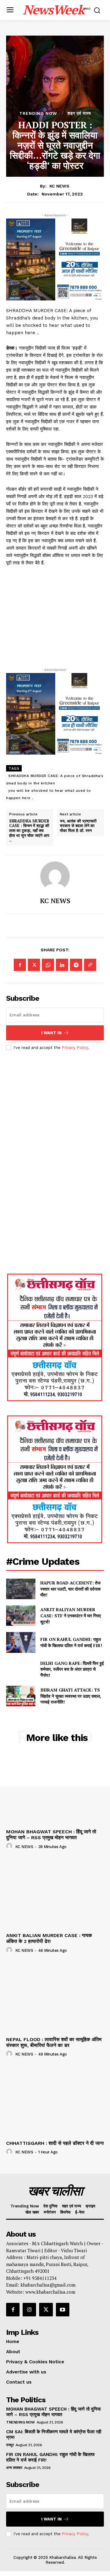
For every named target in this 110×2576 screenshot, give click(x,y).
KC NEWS (59, 186)
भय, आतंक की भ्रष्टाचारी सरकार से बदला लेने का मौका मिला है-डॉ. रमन (78, 826)
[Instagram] (29, 2310)
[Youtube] (63, 2310)
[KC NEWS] (55, 876)
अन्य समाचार (14, 2468)
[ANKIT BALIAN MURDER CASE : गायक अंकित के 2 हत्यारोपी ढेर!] (55, 1893)
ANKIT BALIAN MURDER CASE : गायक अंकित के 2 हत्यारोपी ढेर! (49, 1938)
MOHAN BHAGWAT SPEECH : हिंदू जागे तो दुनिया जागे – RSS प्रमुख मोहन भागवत (51, 1835)
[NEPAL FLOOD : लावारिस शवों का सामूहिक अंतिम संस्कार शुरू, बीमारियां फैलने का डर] (55, 1997)
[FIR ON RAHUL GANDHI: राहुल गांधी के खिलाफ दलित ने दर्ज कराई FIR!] (21, 1642)
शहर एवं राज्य (79, 113)
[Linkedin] (62, 965)
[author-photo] (10, 1846)
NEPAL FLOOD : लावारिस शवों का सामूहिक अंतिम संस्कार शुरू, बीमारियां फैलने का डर (54, 2042)
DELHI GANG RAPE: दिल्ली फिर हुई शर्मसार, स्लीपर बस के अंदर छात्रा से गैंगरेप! (72, 1669)
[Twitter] (34, 965)
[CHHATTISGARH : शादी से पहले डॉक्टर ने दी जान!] (55, 2101)
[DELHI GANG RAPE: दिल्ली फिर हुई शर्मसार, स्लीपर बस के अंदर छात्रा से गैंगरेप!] (21, 1669)
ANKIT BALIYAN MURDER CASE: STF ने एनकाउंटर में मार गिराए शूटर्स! (71, 1615)
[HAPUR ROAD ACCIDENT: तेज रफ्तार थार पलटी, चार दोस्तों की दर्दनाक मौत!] (21, 1589)
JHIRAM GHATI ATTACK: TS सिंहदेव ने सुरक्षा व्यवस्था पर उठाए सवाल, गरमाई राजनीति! (71, 1696)
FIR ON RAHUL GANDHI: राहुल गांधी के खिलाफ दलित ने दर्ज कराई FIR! (71, 1642)
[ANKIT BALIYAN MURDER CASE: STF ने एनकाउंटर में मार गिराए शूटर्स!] (21, 1616)
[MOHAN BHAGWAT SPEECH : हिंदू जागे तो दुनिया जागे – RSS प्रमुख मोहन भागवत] (55, 1789)
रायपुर (10, 2445)
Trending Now (38, 113)
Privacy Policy (75, 1048)
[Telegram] (76, 965)
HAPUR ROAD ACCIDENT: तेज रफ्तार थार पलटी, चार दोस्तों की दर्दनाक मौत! (70, 1589)
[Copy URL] (90, 965)
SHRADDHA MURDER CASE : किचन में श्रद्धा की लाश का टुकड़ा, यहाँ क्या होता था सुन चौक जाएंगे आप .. (29, 831)
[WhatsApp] (48, 965)
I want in (51, 1033)
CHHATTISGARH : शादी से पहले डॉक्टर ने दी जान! (55, 2143)
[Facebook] (20, 965)
